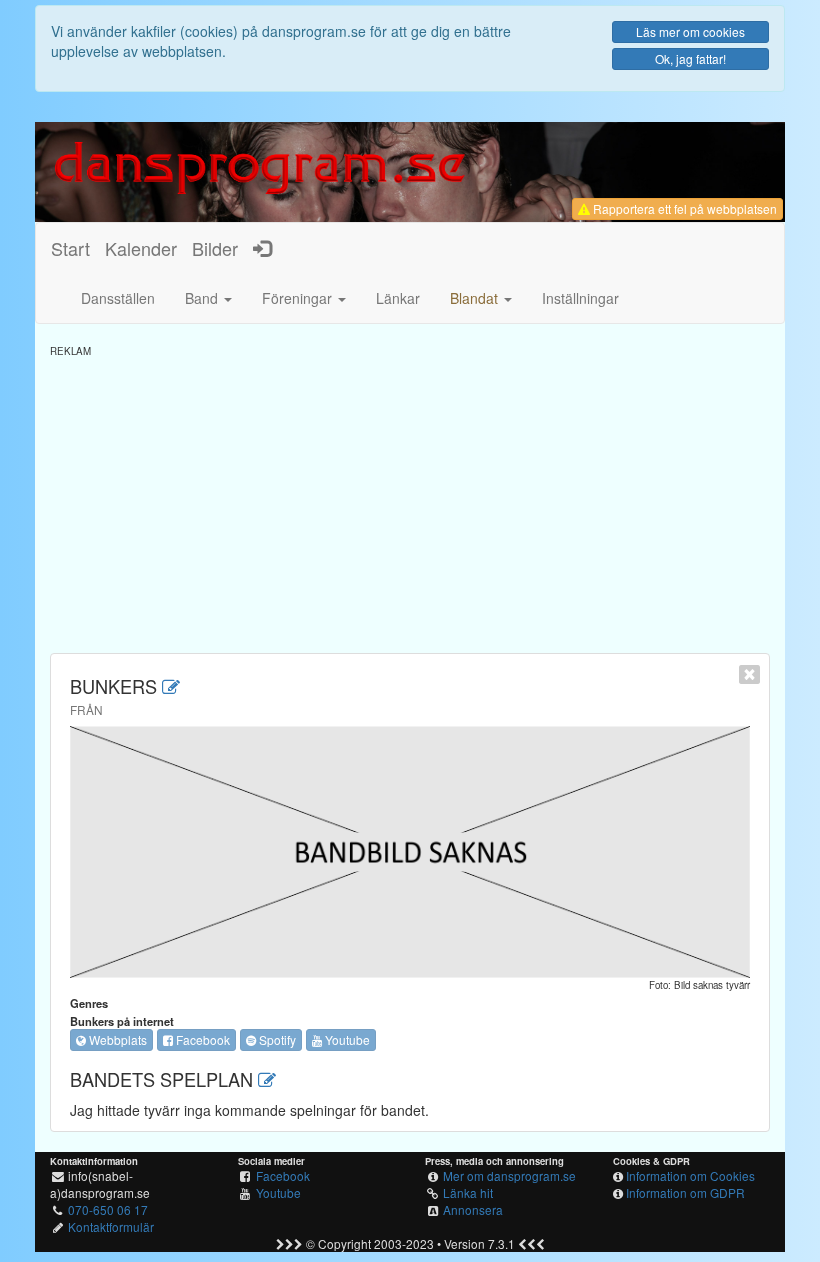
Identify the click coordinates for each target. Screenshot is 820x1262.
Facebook (201, 1039)
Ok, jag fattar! (690, 58)
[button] (481, 298)
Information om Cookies (690, 1175)
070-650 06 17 (108, 1209)
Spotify (276, 1039)
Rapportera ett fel (683, 208)
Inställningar (580, 298)
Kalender (141, 248)
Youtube (346, 1039)
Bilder (215, 248)
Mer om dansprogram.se (509, 1175)
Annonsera (473, 1209)
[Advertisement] (410, 498)
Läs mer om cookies (690, 31)
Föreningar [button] (299, 298)
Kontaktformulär (111, 1226)
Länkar (398, 298)
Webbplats (116, 1039)
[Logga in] (262, 248)
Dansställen (118, 298)
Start (70, 248)
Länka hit (468, 1192)
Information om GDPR (685, 1192)
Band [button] (203, 298)
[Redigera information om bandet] (171, 686)
